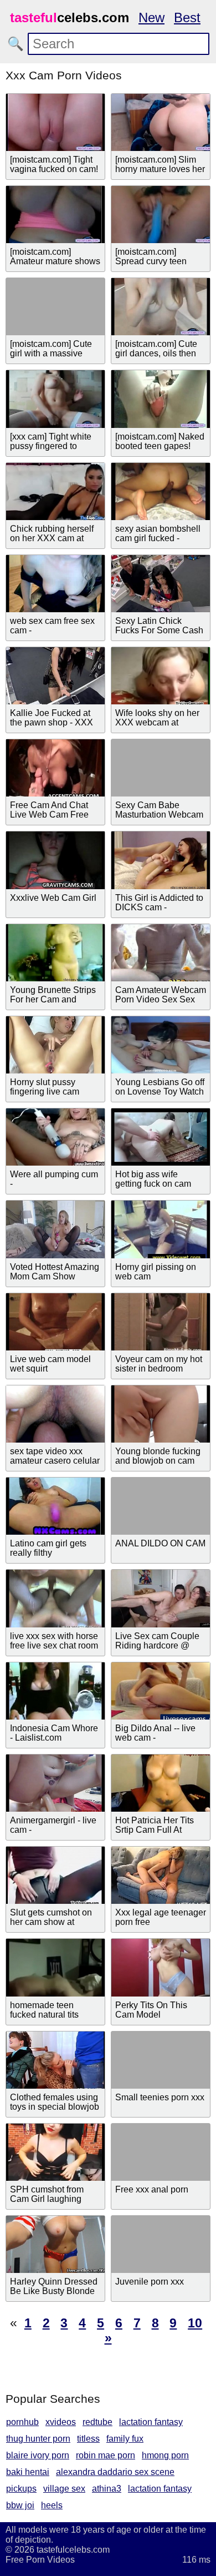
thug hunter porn (38, 2439)
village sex (64, 2489)
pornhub (22, 2422)
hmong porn (165, 2455)
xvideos (61, 2422)
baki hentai (28, 2472)
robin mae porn (106, 2455)
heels (52, 2505)
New (151, 17)
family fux (125, 2439)
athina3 (107, 2489)
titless (88, 2439)
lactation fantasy (151, 2422)
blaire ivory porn (38, 2455)
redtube (97, 2422)
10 (195, 2323)
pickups (21, 2489)
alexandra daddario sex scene (115, 2472)
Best (187, 17)
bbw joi (20, 2505)
